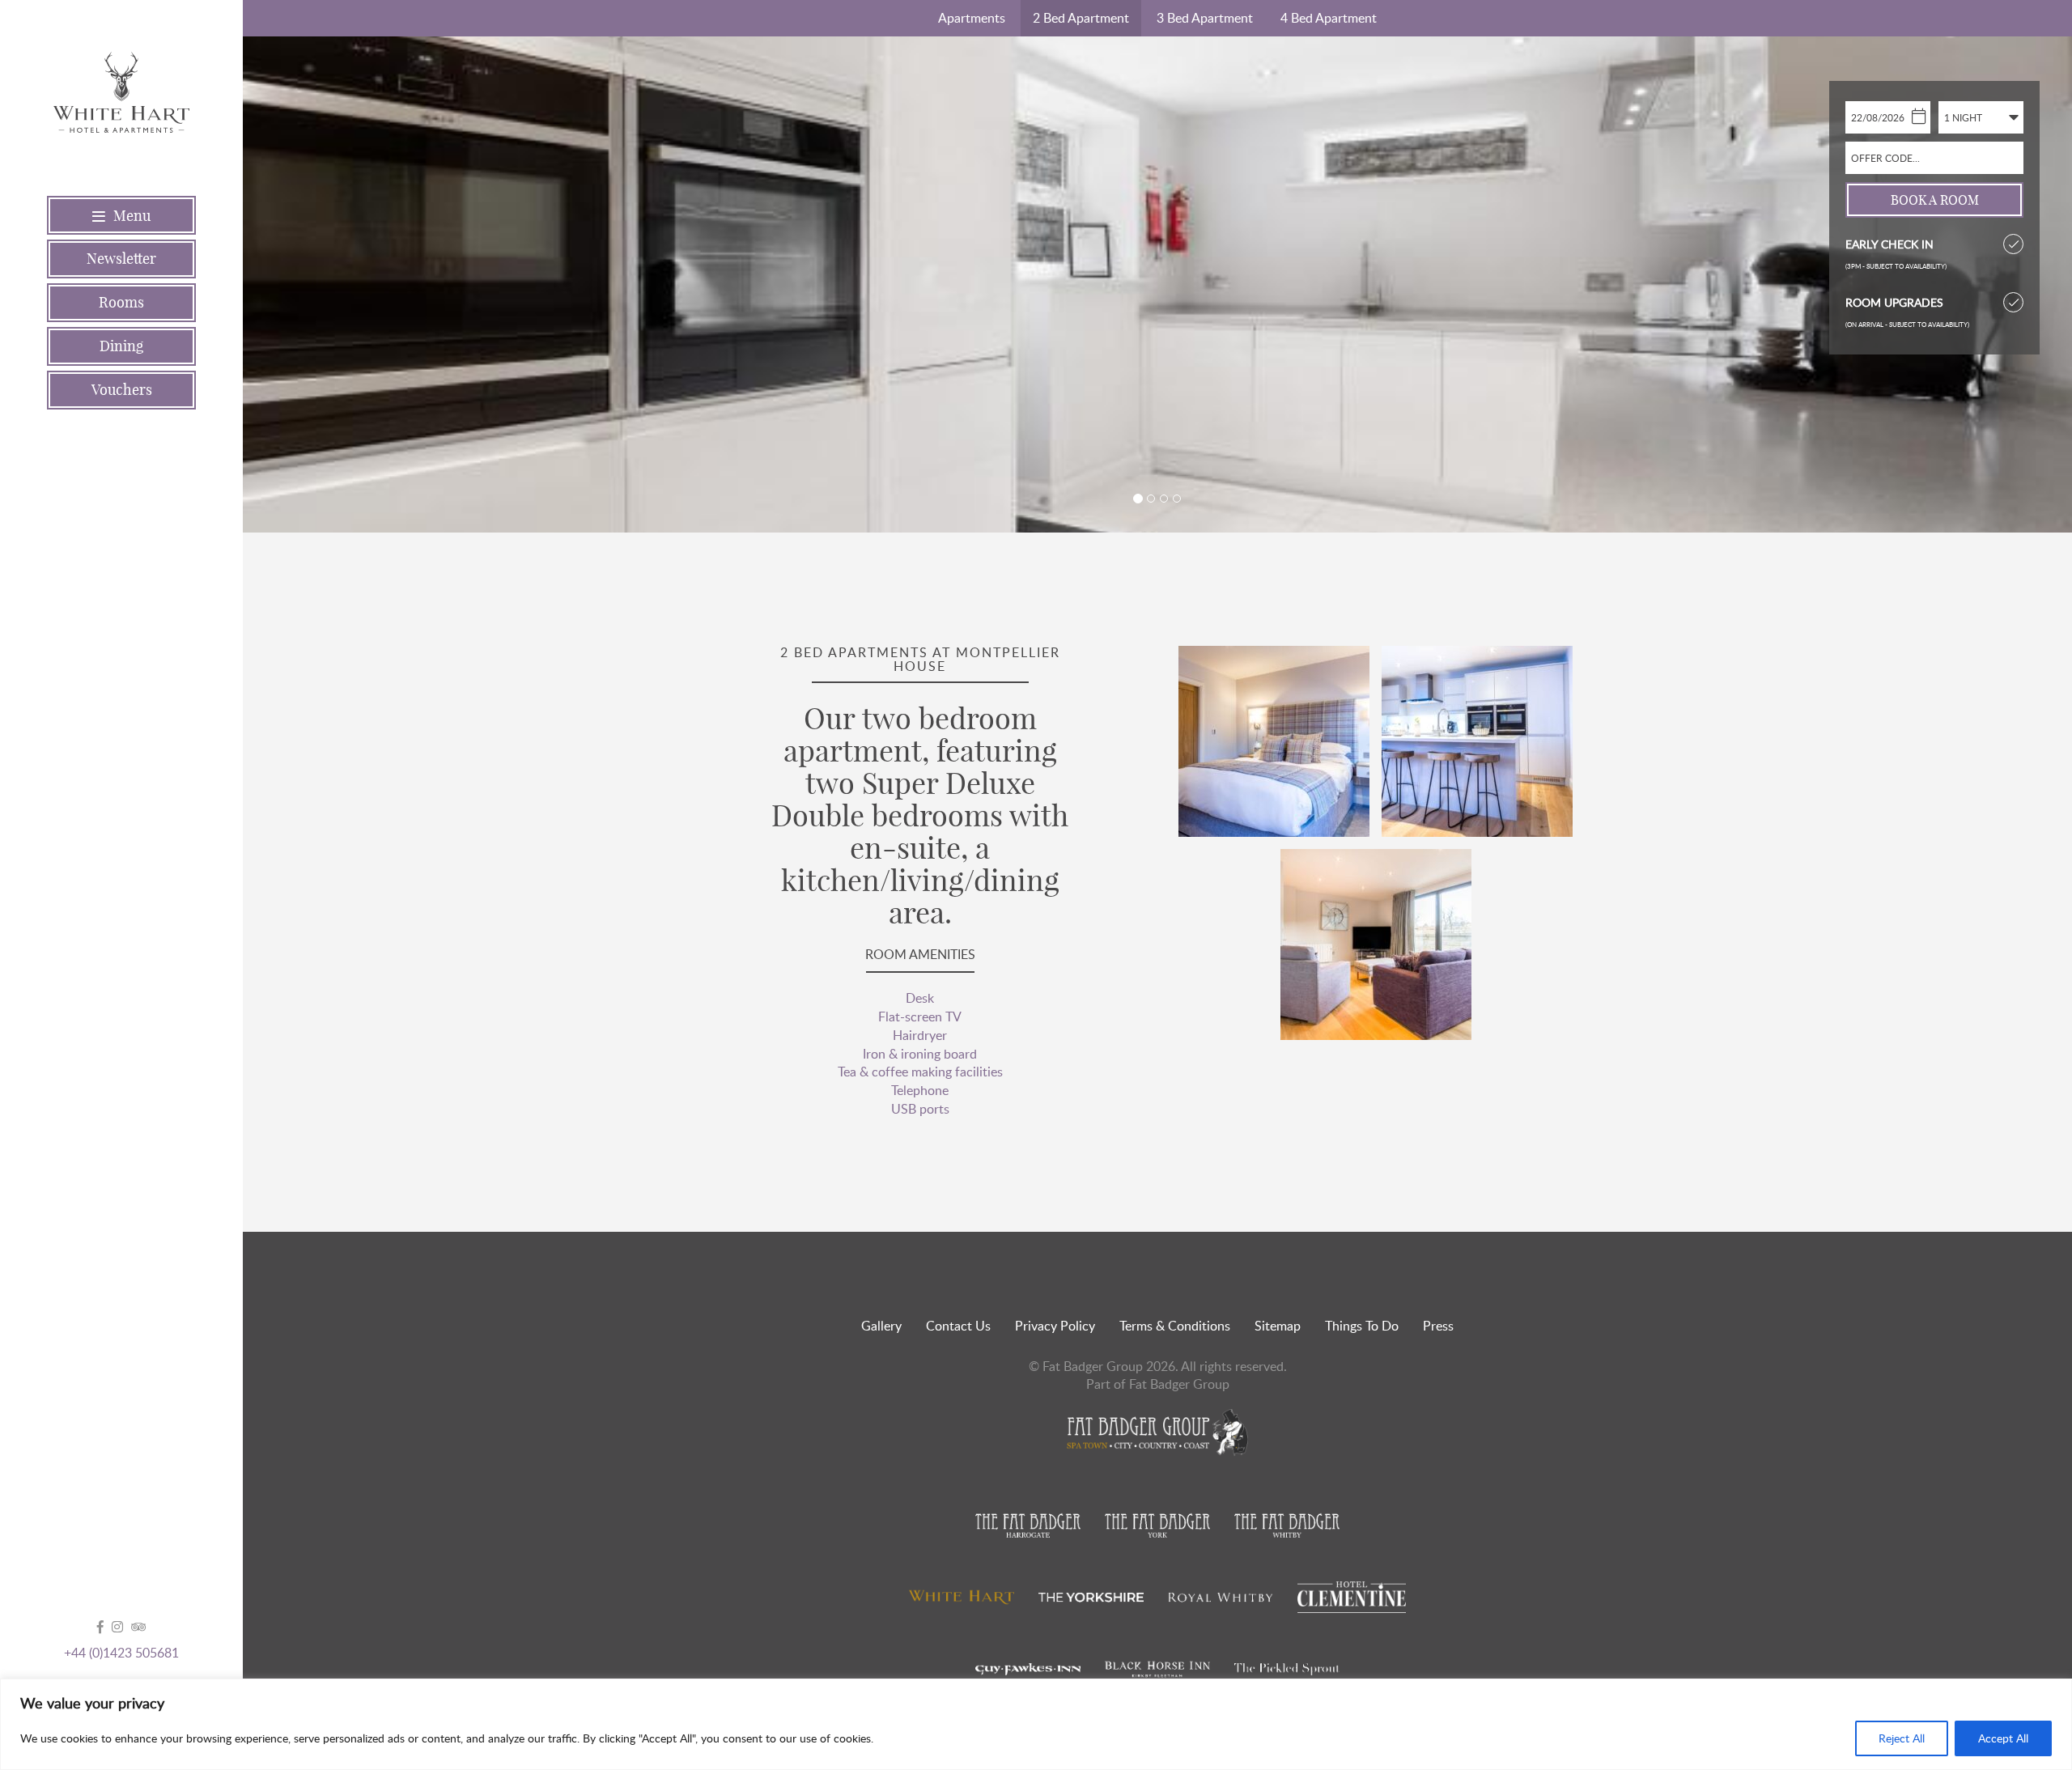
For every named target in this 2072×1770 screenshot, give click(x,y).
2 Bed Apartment (1081, 18)
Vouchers (122, 390)
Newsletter (121, 259)
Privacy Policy (1055, 1326)
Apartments (972, 18)
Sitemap (1278, 1326)
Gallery (881, 1326)
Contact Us (958, 1326)
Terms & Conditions (1175, 1326)
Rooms (121, 302)
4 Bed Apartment (1329, 18)
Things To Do (1362, 1326)
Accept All (2003, 1738)
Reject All (1902, 1738)
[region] (1036, 1724)
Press (1438, 1326)
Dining (121, 346)
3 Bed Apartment (1205, 18)
